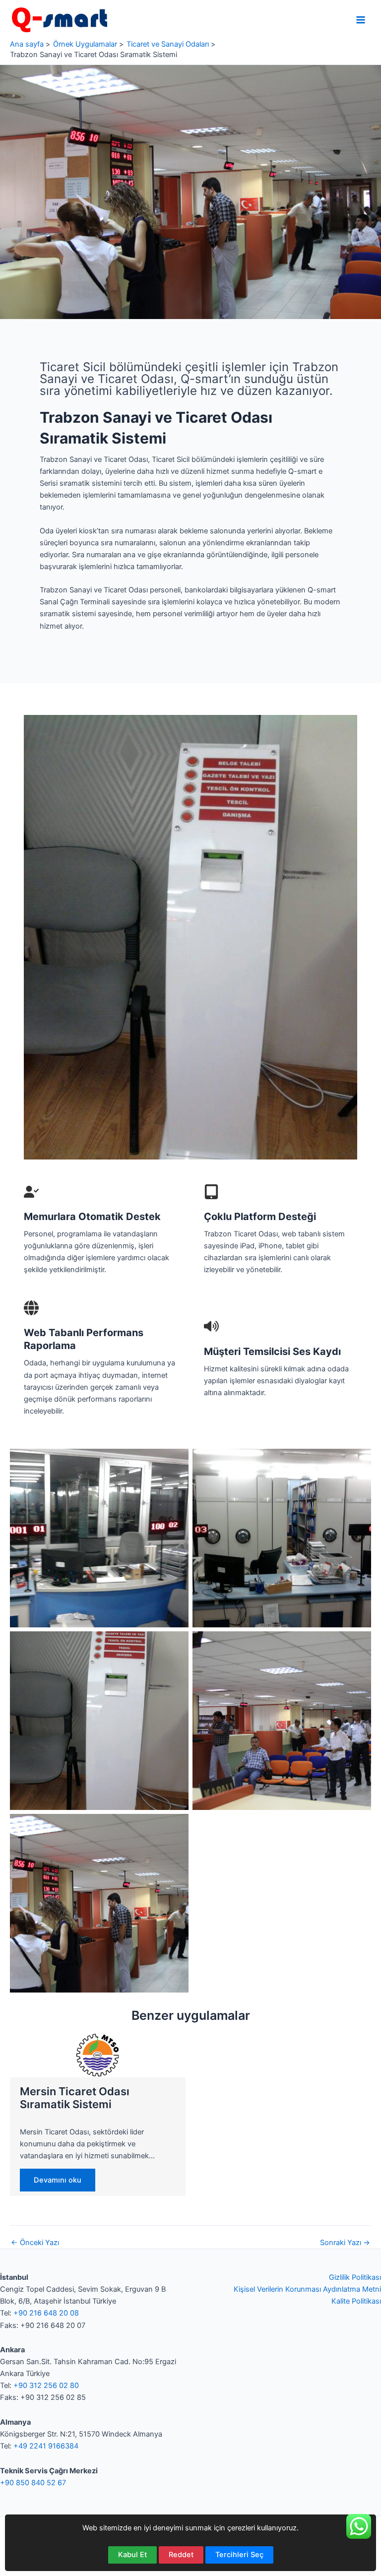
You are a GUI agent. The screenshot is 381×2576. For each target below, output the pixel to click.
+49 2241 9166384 (46, 2446)
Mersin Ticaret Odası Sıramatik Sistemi (75, 2098)
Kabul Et (132, 2555)
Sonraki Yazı (345, 2243)
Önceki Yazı (35, 2243)
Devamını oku (58, 2180)
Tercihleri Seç (239, 2555)
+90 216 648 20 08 (46, 2313)
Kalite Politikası (356, 2301)
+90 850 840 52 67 (33, 2483)
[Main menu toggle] (361, 20)
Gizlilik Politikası (355, 2277)
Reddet (181, 2555)
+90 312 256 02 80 (46, 2385)
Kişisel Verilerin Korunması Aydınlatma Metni (307, 2289)
